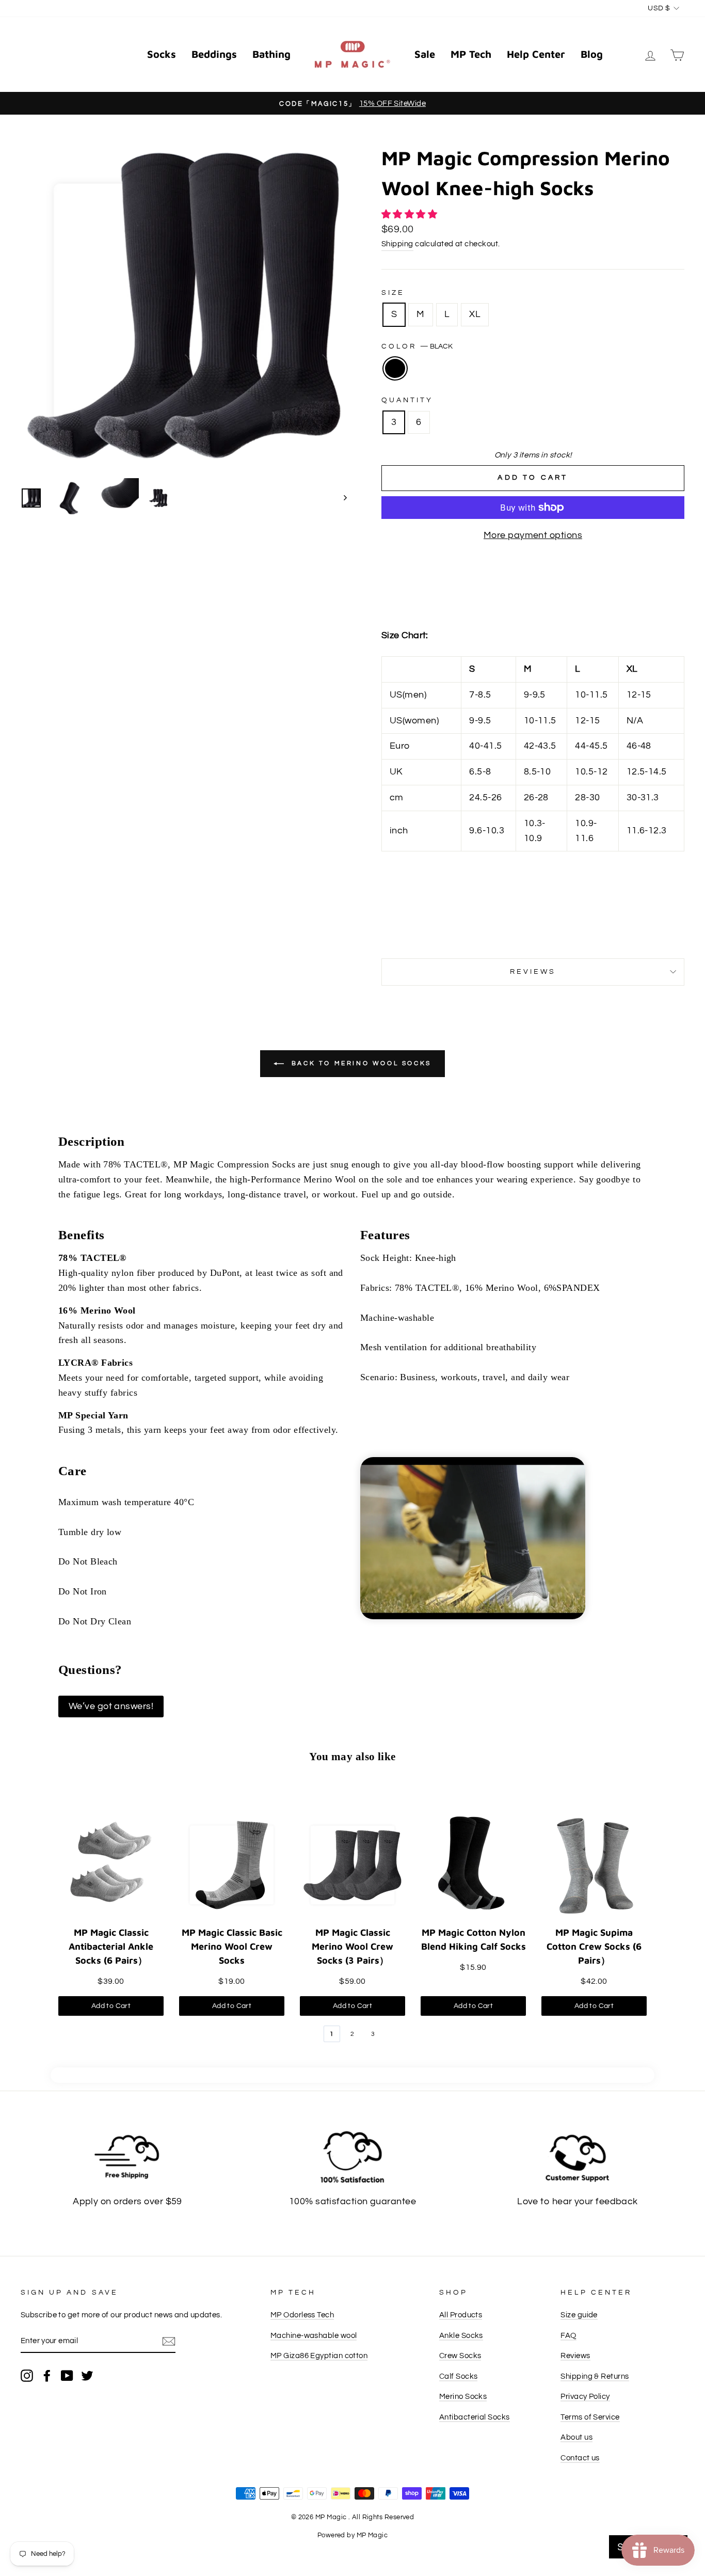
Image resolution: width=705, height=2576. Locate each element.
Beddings (214, 54)
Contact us (580, 2458)
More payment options (533, 535)
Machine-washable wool (314, 2335)
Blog (592, 54)
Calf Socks (459, 2376)
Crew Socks (460, 2356)
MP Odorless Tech (302, 2315)
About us (576, 2437)
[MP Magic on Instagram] (27, 2375)
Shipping (397, 244)
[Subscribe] (169, 2341)
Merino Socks (463, 2396)
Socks (162, 54)
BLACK (395, 368)
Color (417, 346)
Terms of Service (590, 2417)
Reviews (575, 2356)
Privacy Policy (585, 2396)
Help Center (536, 54)
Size (393, 293)
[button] (411, 215)
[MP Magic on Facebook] (47, 2375)
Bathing (271, 54)
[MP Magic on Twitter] (87, 2375)
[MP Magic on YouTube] (67, 2375)
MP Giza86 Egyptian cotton (319, 2356)
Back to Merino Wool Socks (360, 1063)
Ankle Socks (461, 2335)
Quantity (407, 400)
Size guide (579, 2315)
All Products (461, 2315)
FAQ (568, 2335)
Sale (425, 54)
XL (475, 314)
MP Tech (471, 54)
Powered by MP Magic (353, 2535)
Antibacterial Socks (475, 2417)
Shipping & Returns (595, 2376)
